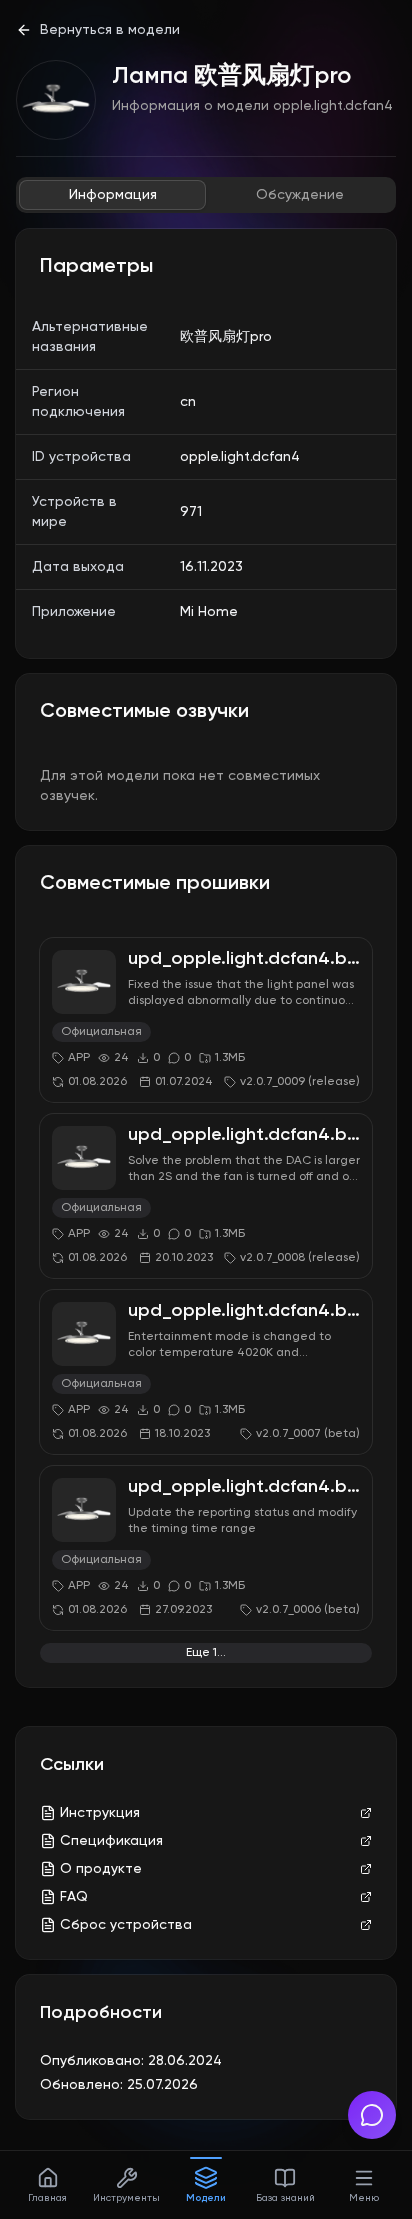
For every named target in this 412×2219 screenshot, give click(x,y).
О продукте (101, 1869)
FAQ (74, 1897)
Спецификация (111, 1841)
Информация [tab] (113, 195)
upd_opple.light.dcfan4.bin (244, 959)
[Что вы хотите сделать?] (372, 2115)
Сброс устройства (126, 1925)
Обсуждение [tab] (300, 195)
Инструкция (100, 1813)
